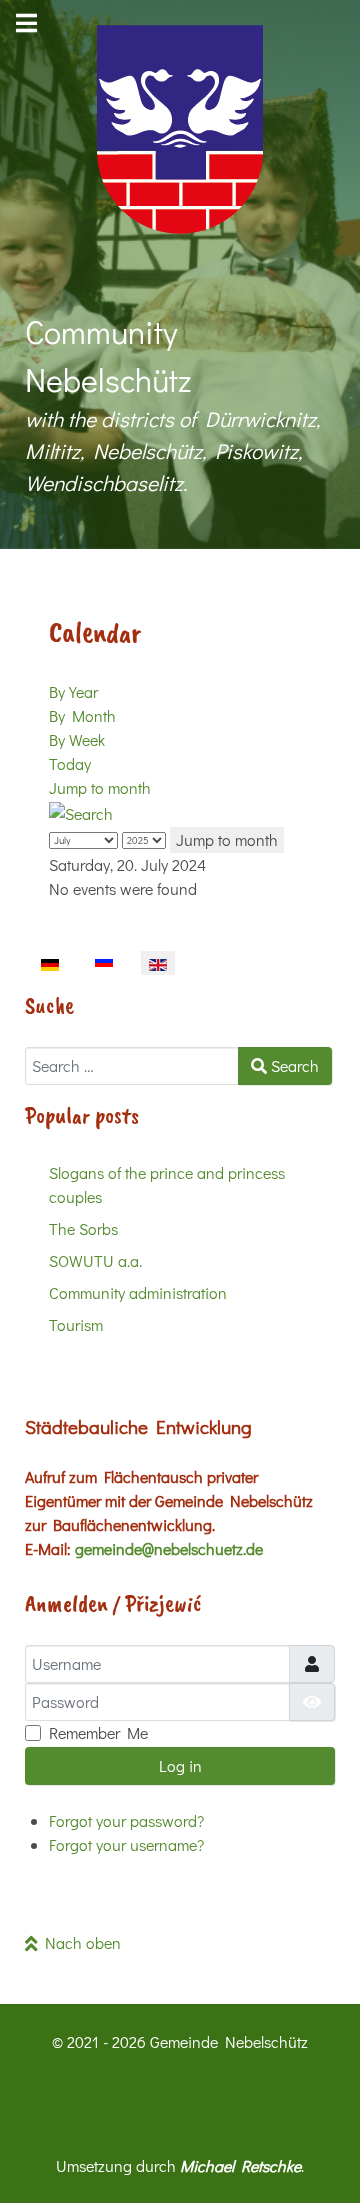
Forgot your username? (126, 1844)
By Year (73, 691)
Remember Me (98, 1732)
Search (293, 1065)
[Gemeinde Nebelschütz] (180, 129)
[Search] (81, 811)
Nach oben (79, 1942)
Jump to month (100, 787)
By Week (77, 739)
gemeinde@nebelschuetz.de (169, 1548)
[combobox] (132, 1066)
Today (70, 763)
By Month (82, 715)
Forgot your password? (126, 1820)
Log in (180, 1765)
